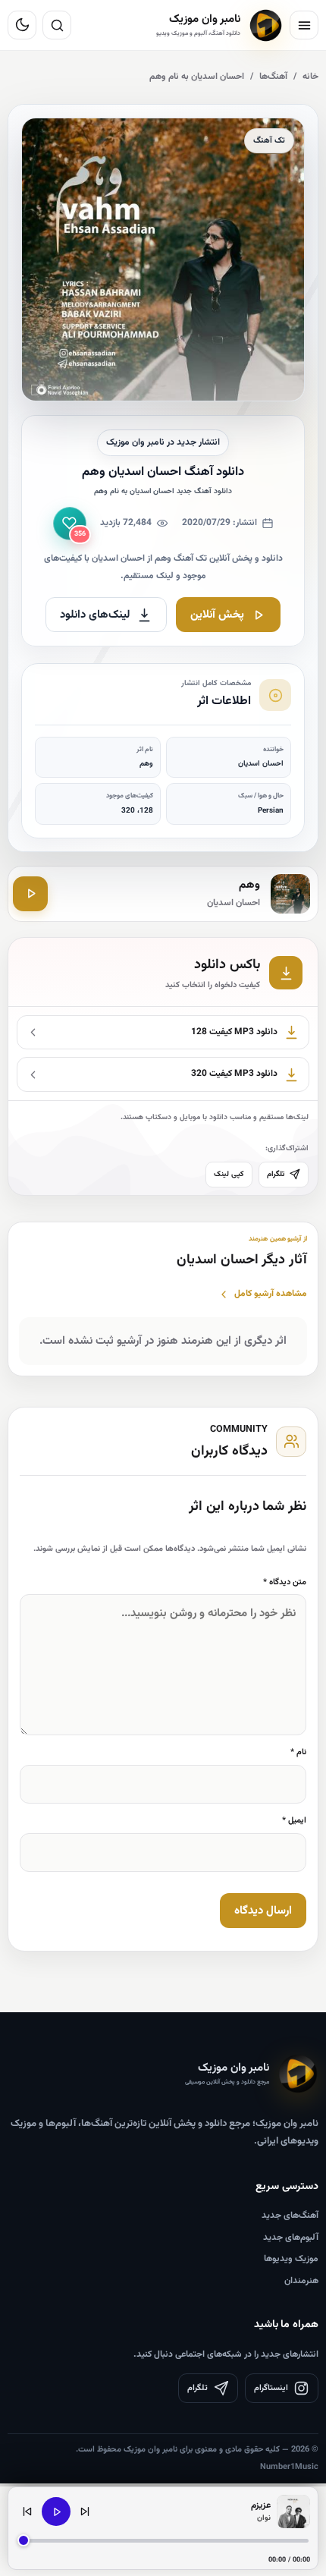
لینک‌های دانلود (95, 615)
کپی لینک (229, 1174)
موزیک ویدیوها (291, 2259)
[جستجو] (57, 25)
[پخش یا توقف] (56, 2512)
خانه (310, 77)
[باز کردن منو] (304, 25)
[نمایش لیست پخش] (293, 2512)
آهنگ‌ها (273, 77)
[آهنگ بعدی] (85, 2512)
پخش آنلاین (217, 615)
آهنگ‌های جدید (290, 2216)
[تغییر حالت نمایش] (22, 25)
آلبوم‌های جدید (291, 2238)
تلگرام (276, 1174)
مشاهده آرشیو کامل (271, 1294)
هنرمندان (301, 2281)
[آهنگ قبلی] (27, 2512)
